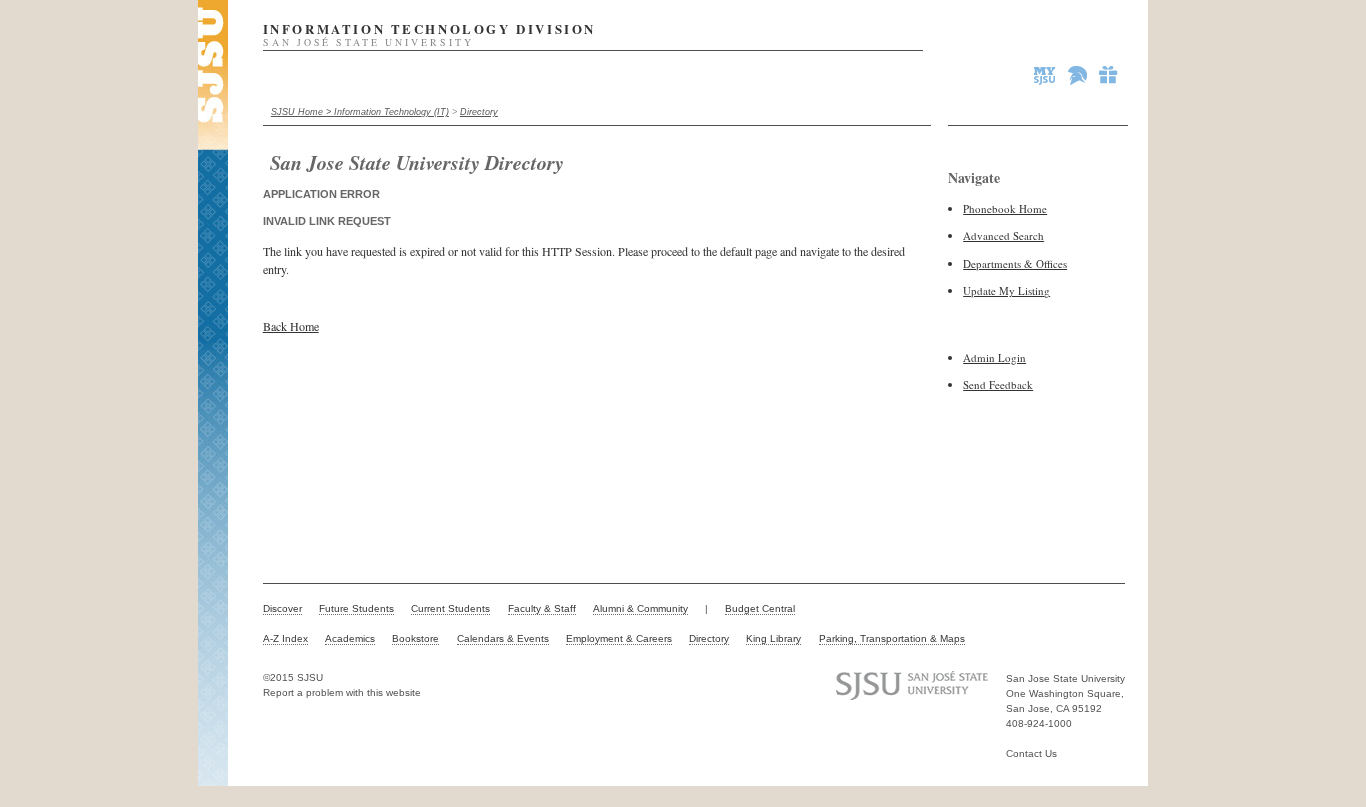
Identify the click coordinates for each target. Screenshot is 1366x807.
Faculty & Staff (542, 608)
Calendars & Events (503, 638)
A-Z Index (285, 638)
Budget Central (760, 608)
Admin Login (994, 357)
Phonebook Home (1005, 208)
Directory (479, 112)
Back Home (291, 326)
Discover (282, 608)
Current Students (450, 608)
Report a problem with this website (342, 692)
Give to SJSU (1109, 75)
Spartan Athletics (1079, 75)
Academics (350, 638)
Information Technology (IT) (391, 112)
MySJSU (1046, 75)
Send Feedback (998, 384)
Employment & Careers (619, 638)
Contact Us (1031, 753)
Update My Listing (1006, 290)
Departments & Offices (1015, 263)
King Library (773, 638)
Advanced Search (1003, 235)
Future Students (356, 608)
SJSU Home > (302, 112)
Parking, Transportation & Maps (892, 638)
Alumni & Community (640, 608)
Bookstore (415, 638)
